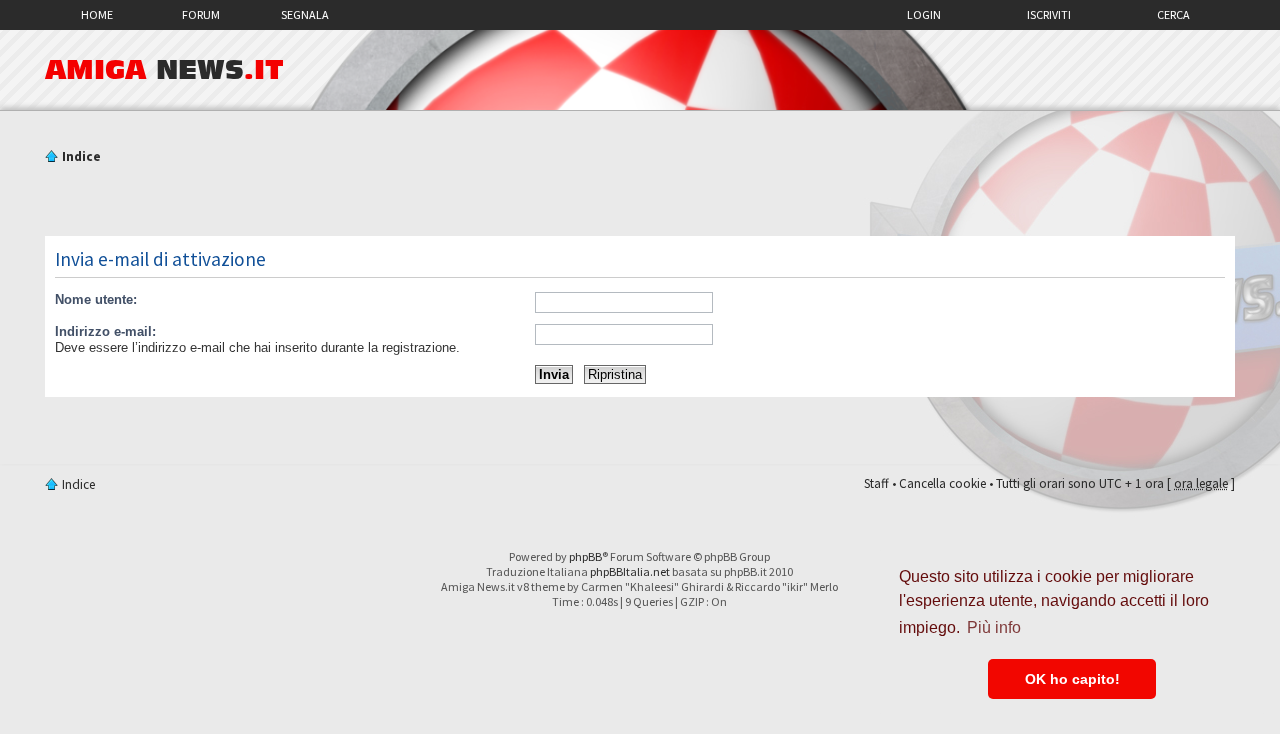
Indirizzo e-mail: (105, 331)
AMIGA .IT (164, 70)
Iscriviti (1049, 14)
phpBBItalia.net (630, 571)
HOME (97, 14)
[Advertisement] (640, 203)
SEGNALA (305, 14)
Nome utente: (96, 299)
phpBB (585, 556)
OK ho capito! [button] (1072, 679)
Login (924, 14)
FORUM (201, 14)
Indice (81, 156)
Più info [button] (994, 627)
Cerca (1173, 14)
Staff (876, 483)
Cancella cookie (942, 483)
